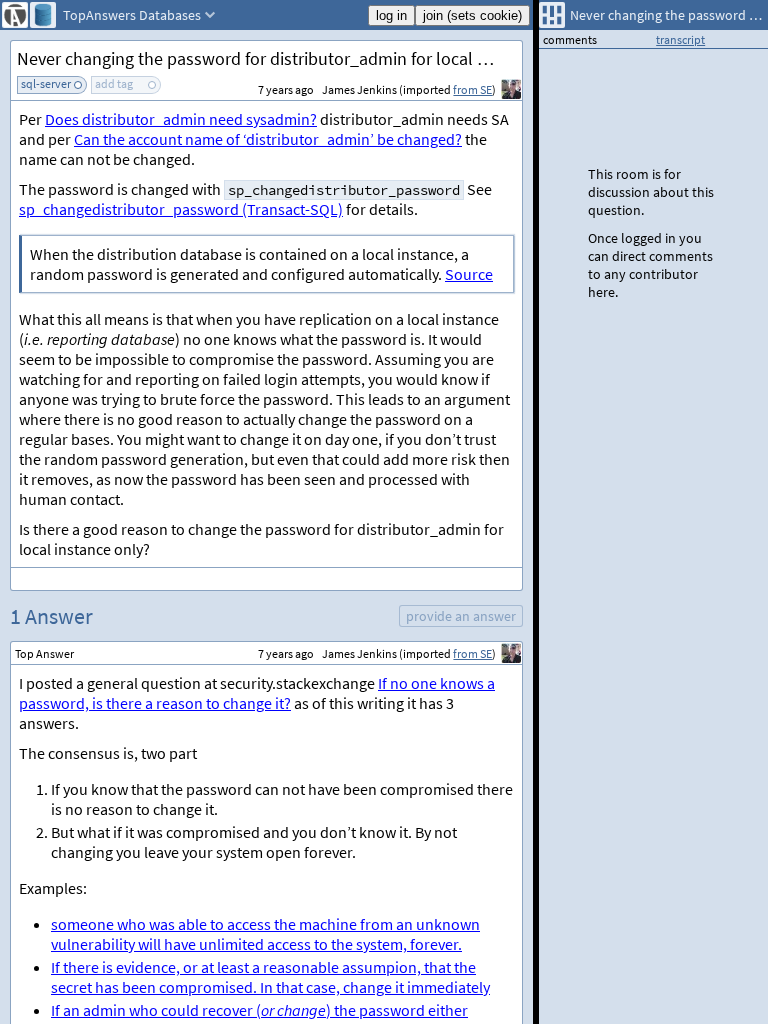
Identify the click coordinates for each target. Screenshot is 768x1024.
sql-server (46, 83)
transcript (680, 39)
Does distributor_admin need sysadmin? (181, 119)
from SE (472, 89)
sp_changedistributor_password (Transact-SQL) (181, 209)
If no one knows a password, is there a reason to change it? (257, 693)
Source (469, 274)
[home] (15, 15)
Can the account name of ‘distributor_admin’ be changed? (268, 139)
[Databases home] (43, 15)
